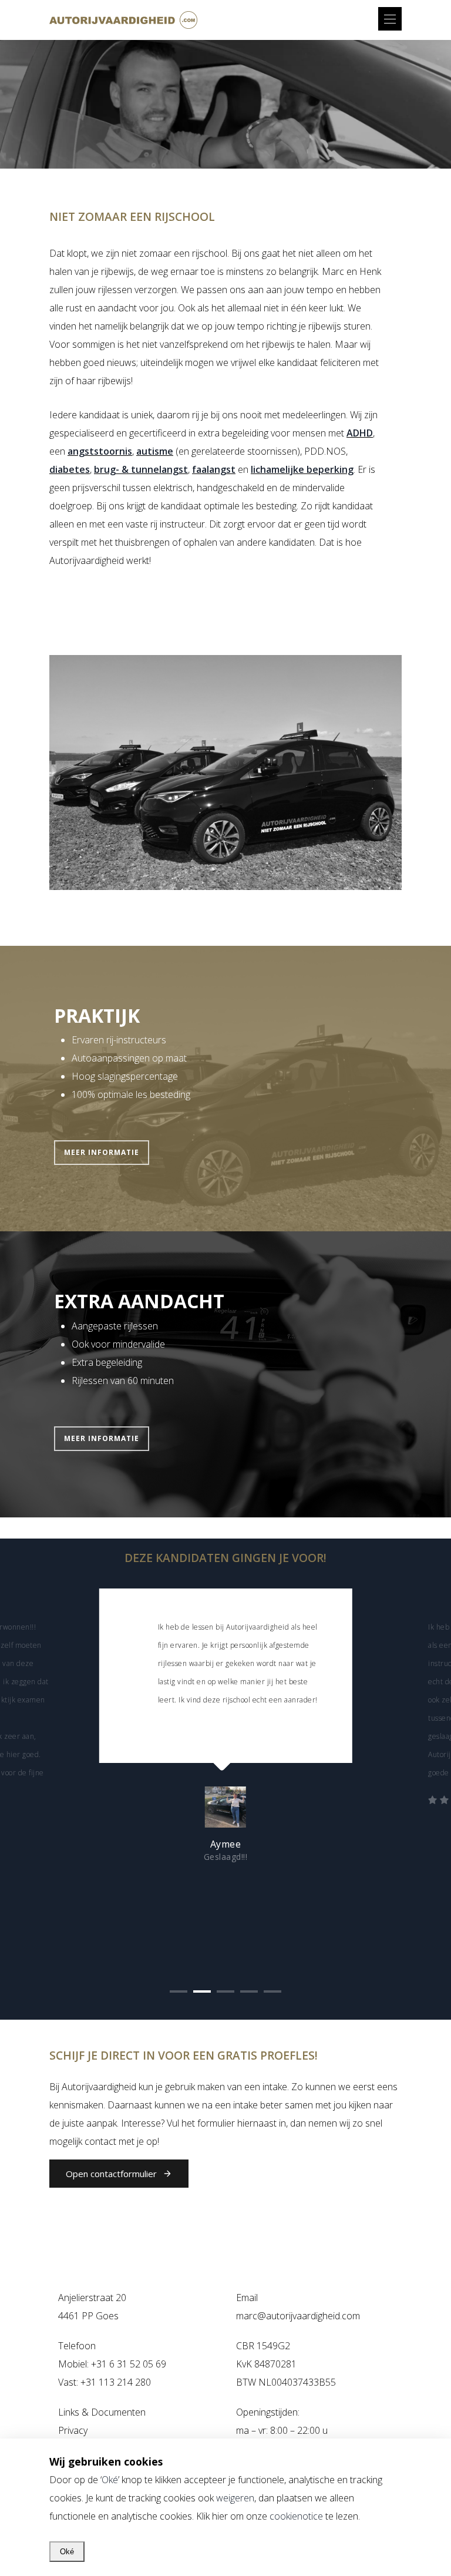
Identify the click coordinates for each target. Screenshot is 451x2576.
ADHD (360, 433)
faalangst (214, 469)
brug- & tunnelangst (141, 469)
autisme (155, 451)
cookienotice (296, 2516)
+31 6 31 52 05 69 (129, 2364)
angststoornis (100, 451)
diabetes (70, 469)
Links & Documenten (102, 2412)
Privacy (73, 2430)
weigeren (235, 2498)
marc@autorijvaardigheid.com (298, 2316)
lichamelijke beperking (302, 469)
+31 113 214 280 (116, 2382)
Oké (110, 2480)
